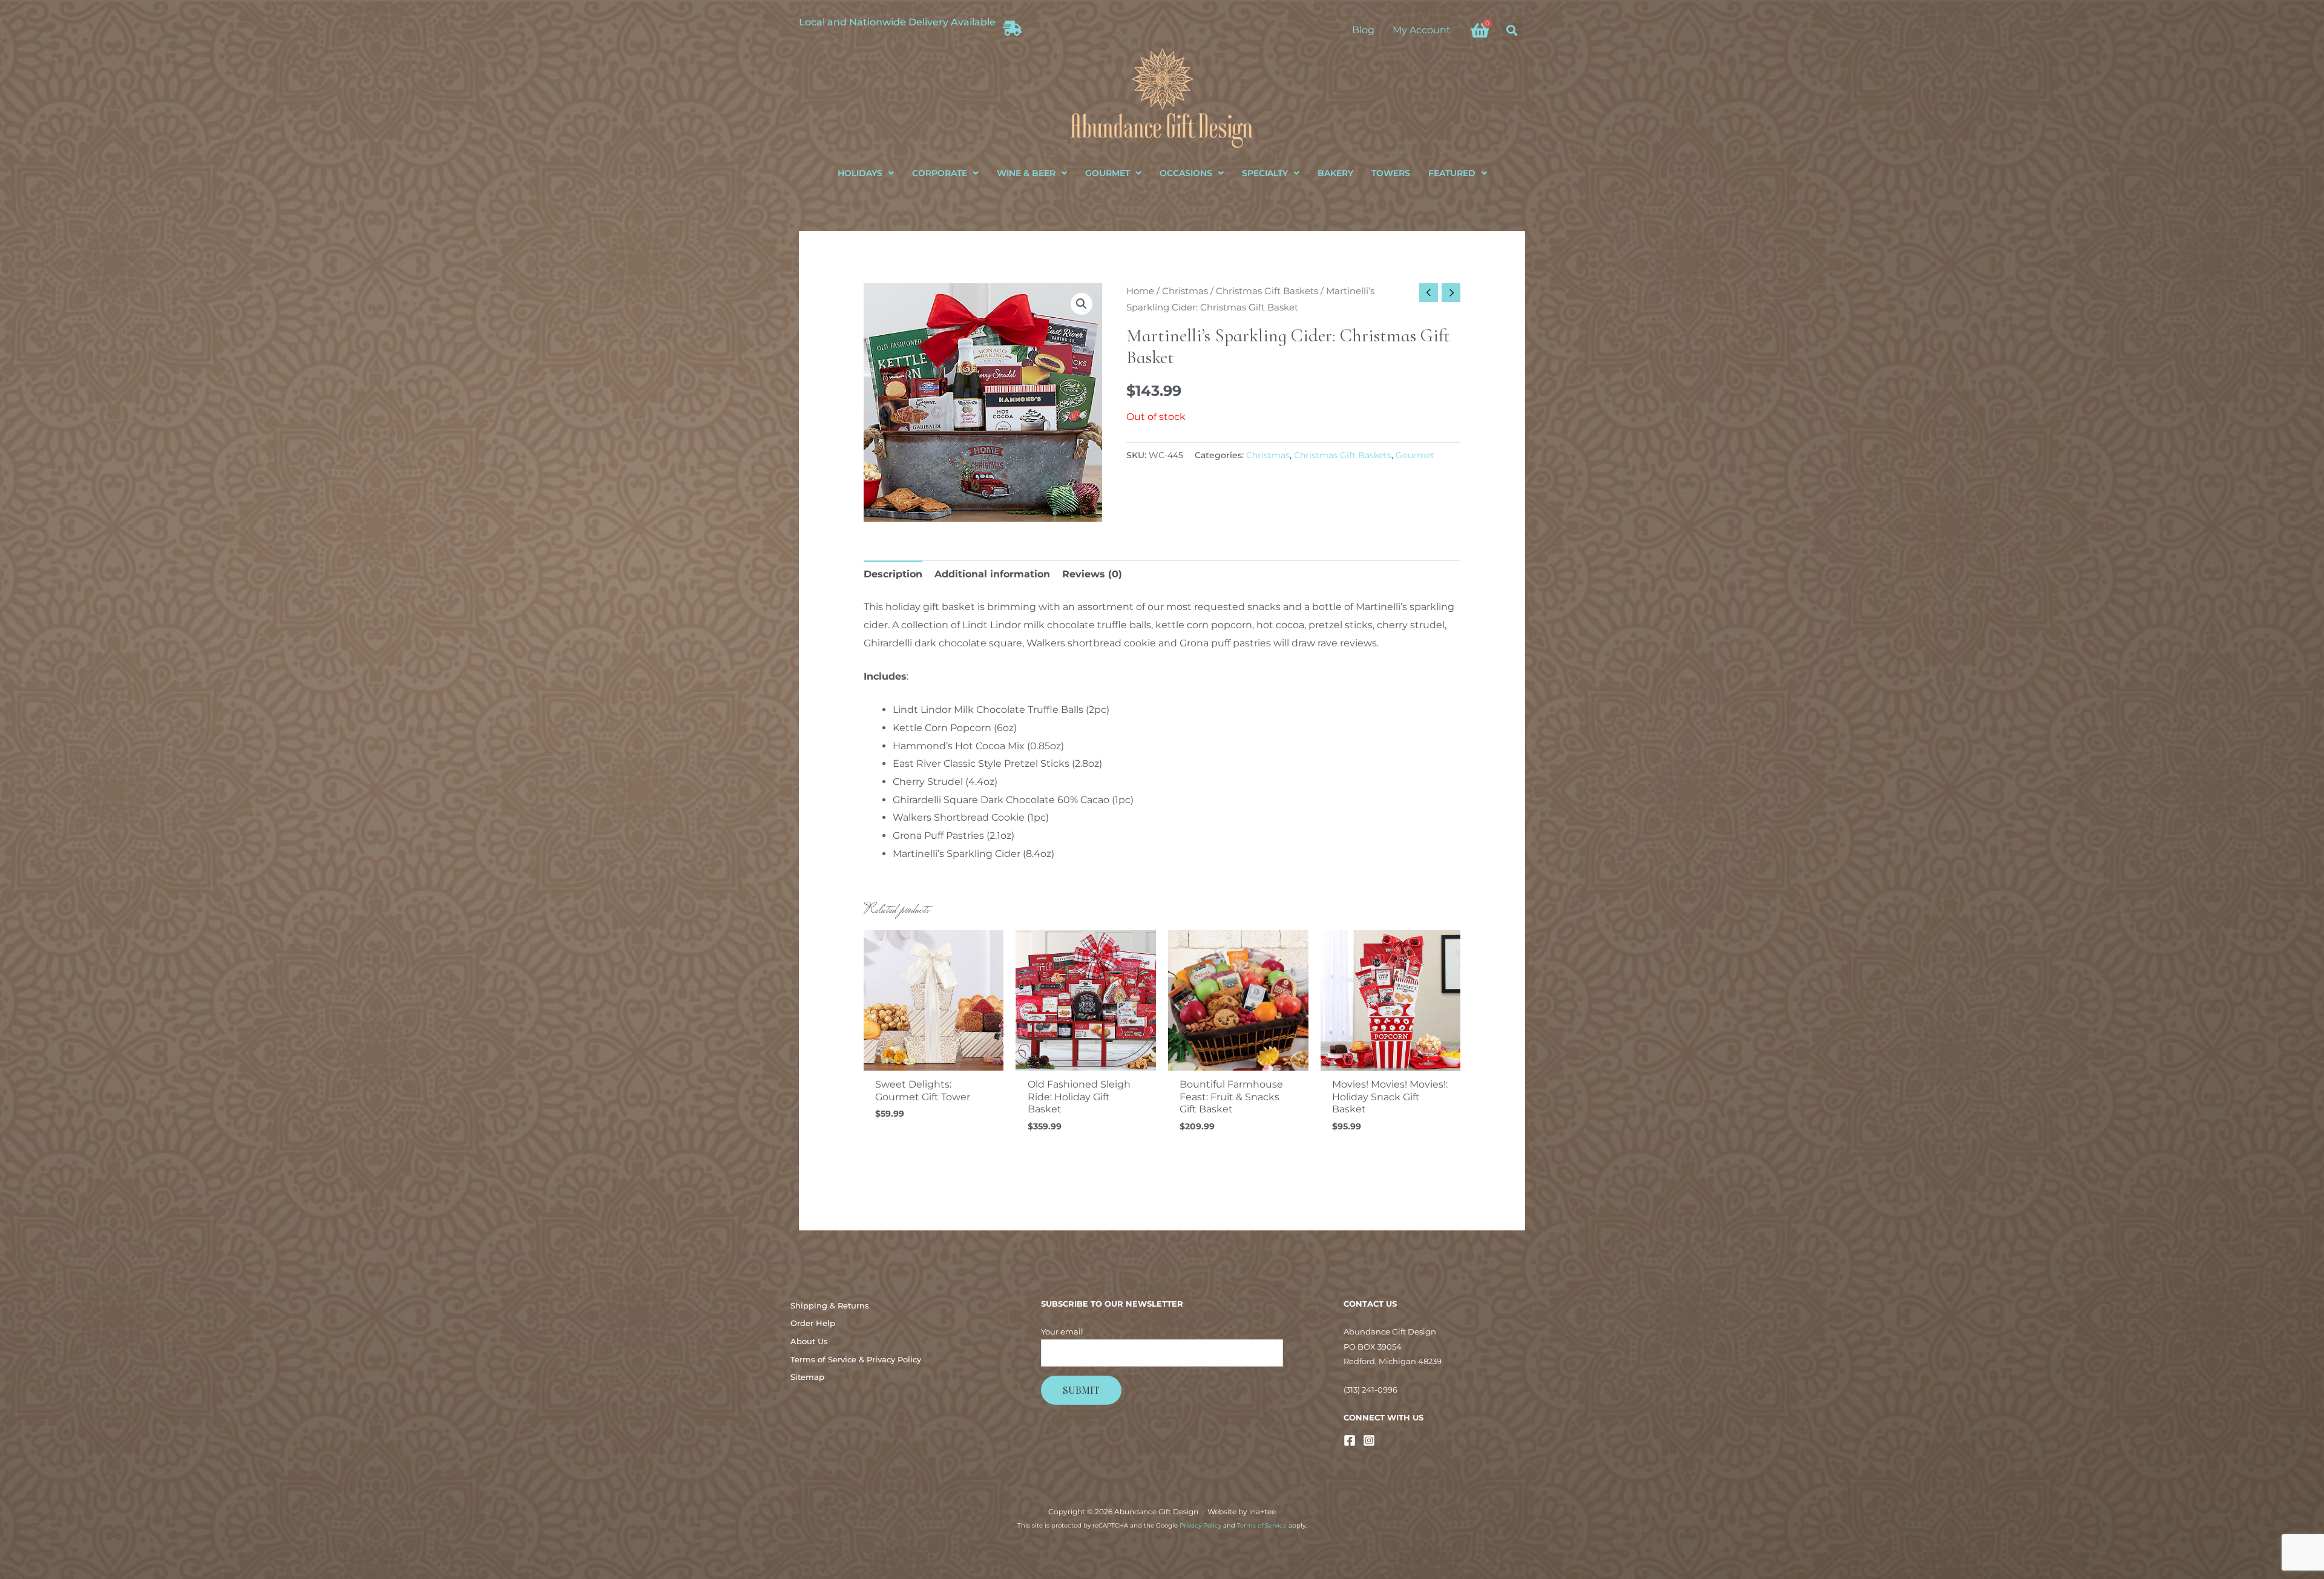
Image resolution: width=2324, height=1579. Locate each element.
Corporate (940, 173)
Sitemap (807, 1377)
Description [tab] (893, 574)
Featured (1452, 173)
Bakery (1335, 173)
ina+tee (1262, 1512)
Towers (1391, 173)
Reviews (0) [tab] (1092, 574)
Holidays (860, 173)
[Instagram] (1369, 1440)
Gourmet (1108, 173)
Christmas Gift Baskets (1267, 291)
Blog (1363, 30)
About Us (809, 1341)
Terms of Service (1262, 1525)
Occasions (1186, 173)
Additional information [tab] (992, 574)
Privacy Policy (1200, 1525)
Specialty (1265, 173)
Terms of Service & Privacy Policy (856, 1359)
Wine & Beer (1026, 173)
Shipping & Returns (830, 1305)
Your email (1062, 1331)
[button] (1512, 30)
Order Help (813, 1323)
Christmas (1185, 291)
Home (1140, 291)
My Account (1422, 30)
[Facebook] (1350, 1440)
